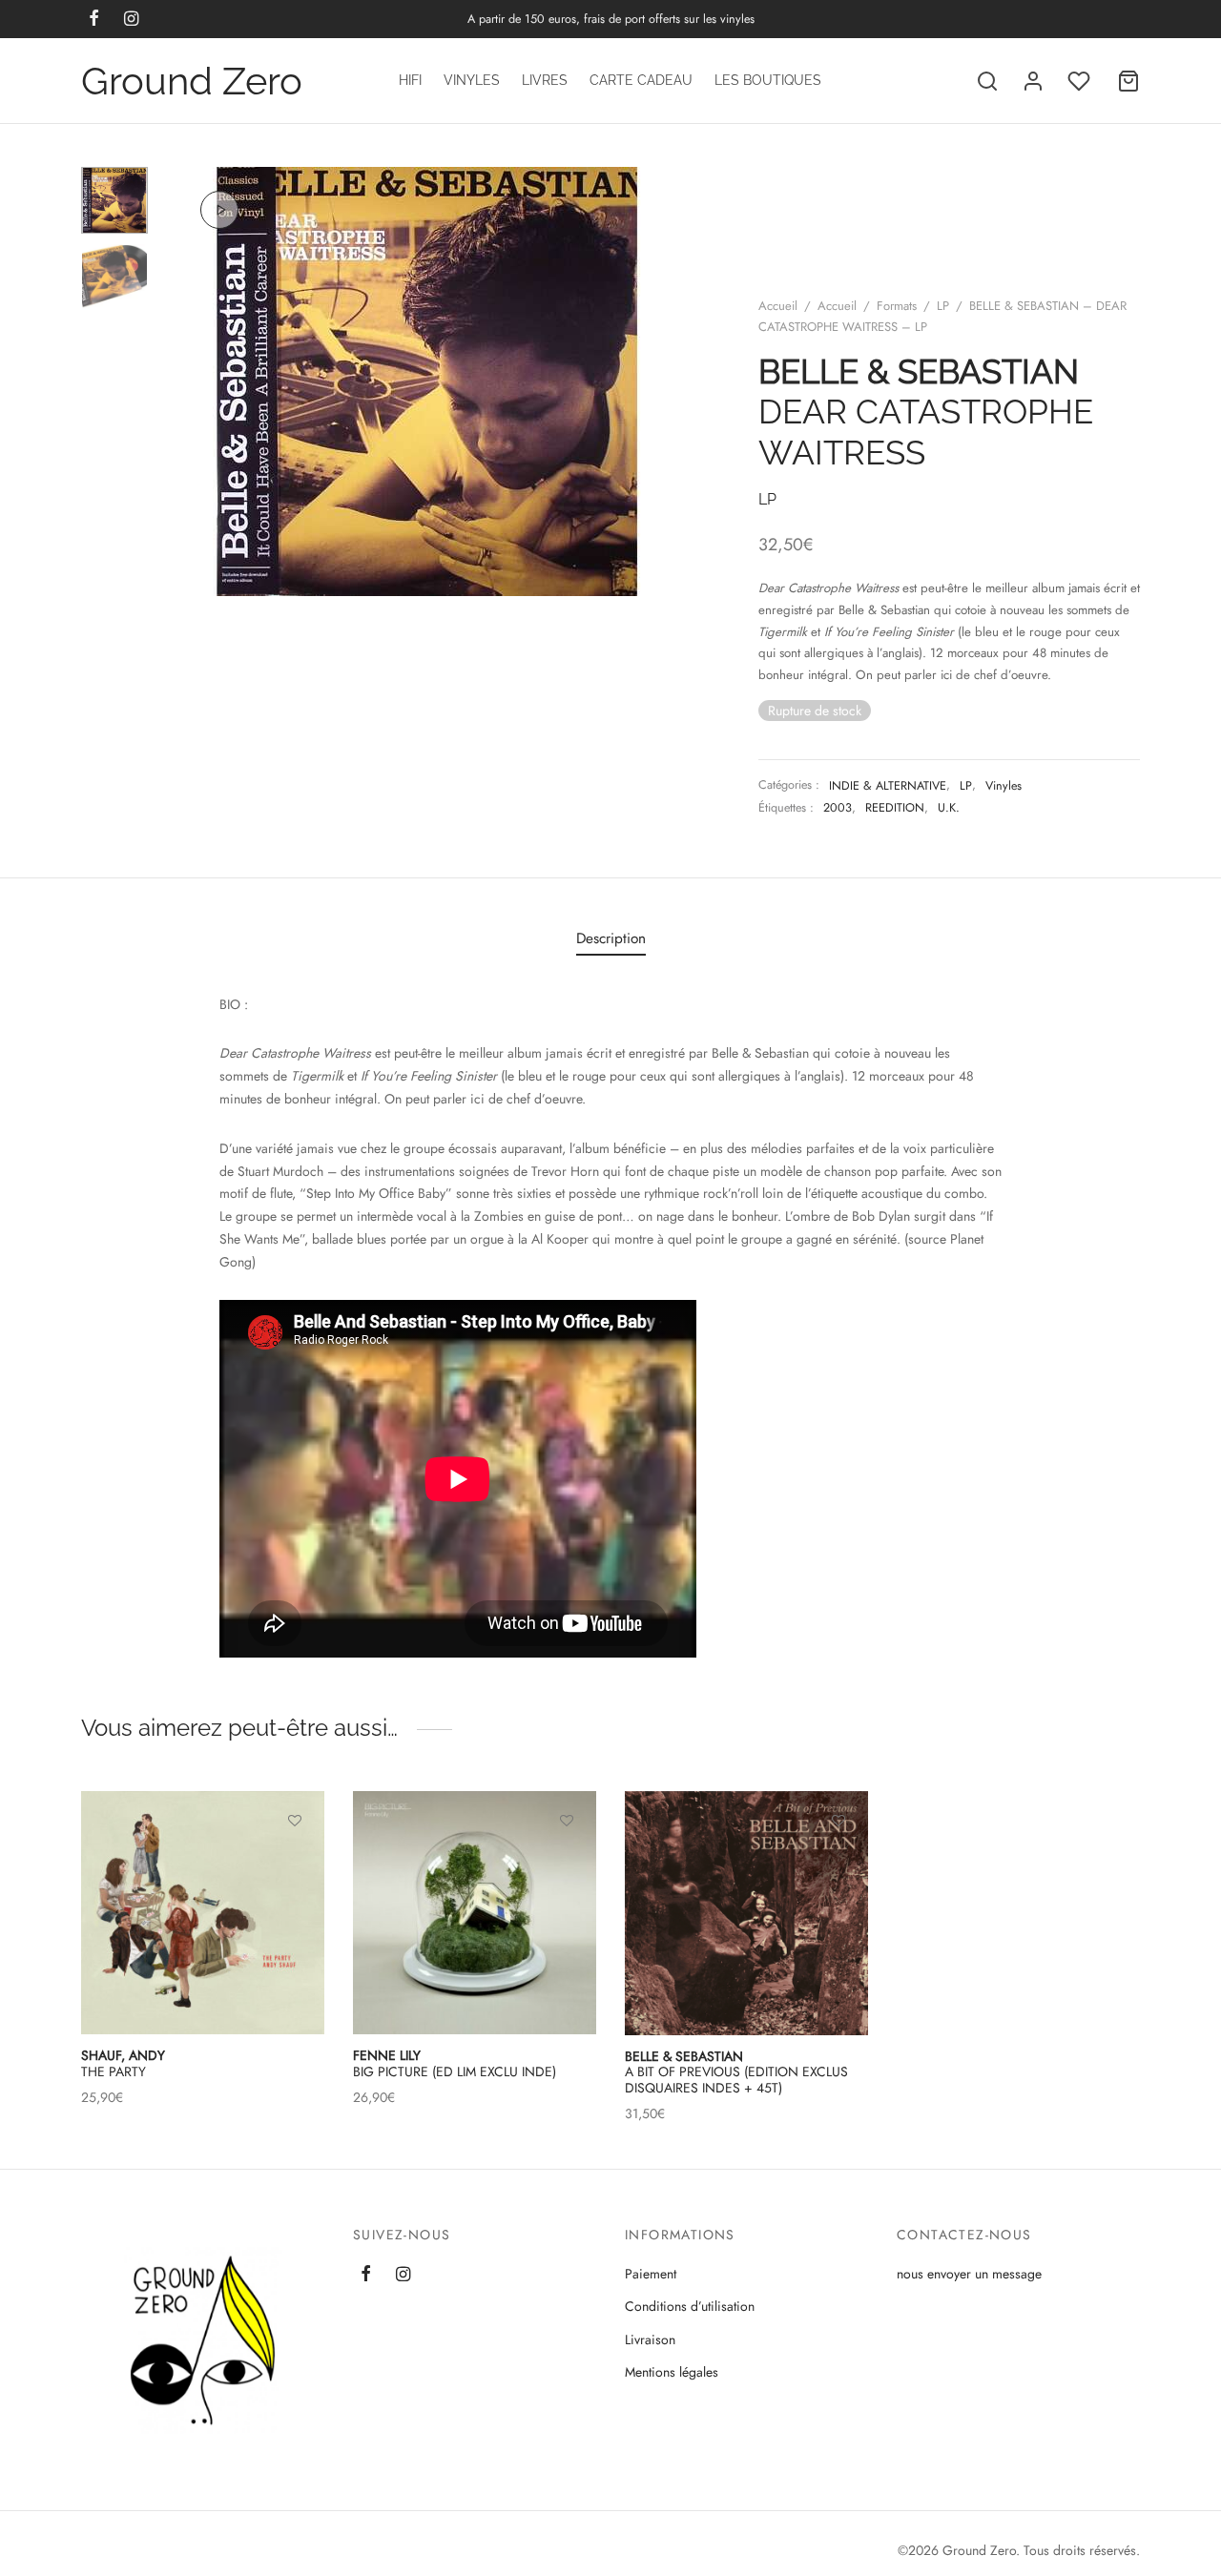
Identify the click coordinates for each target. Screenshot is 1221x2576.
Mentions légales (672, 2372)
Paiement (651, 2274)
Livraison (650, 2339)
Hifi (410, 80)
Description (611, 938)
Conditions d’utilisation (690, 2306)
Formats (897, 306)
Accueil (778, 306)
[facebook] (366, 2276)
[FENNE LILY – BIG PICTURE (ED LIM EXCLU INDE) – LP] (475, 1913)
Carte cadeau (641, 80)
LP (943, 306)
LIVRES (545, 80)
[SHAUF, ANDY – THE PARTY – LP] (203, 1913)
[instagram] (403, 2276)
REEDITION (895, 808)
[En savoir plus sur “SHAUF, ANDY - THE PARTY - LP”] (295, 1865)
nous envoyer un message (969, 2274)
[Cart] (1128, 81)
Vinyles (472, 80)
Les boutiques (768, 80)
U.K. (949, 808)
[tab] (611, 938)
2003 (838, 808)
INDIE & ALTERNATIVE (888, 786)
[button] (567, 1865)
